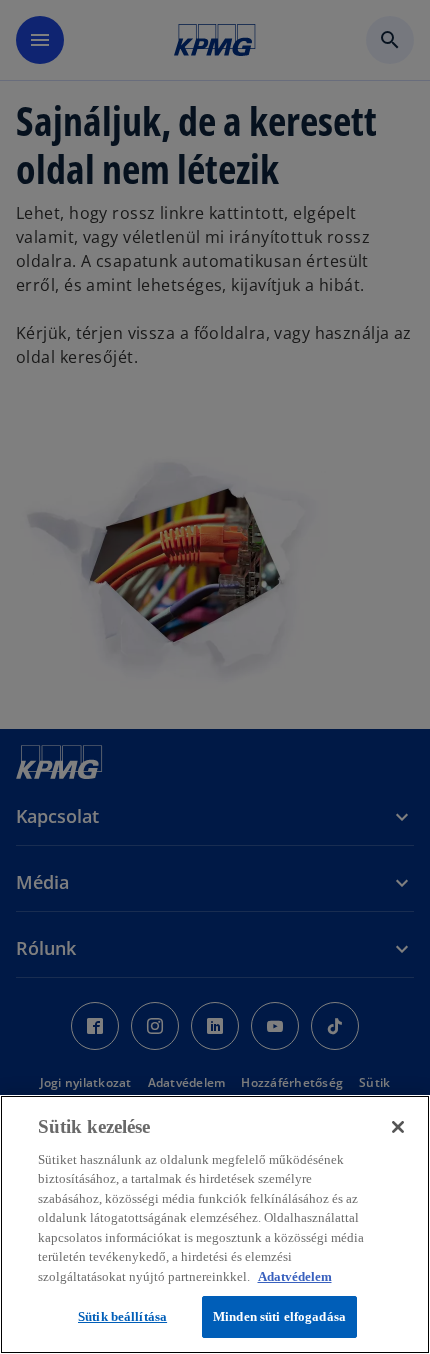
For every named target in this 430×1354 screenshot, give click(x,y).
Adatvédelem (295, 1276)
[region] (215, 1224)
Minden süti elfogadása (279, 1316)
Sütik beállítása (122, 1316)
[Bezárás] (398, 1127)
